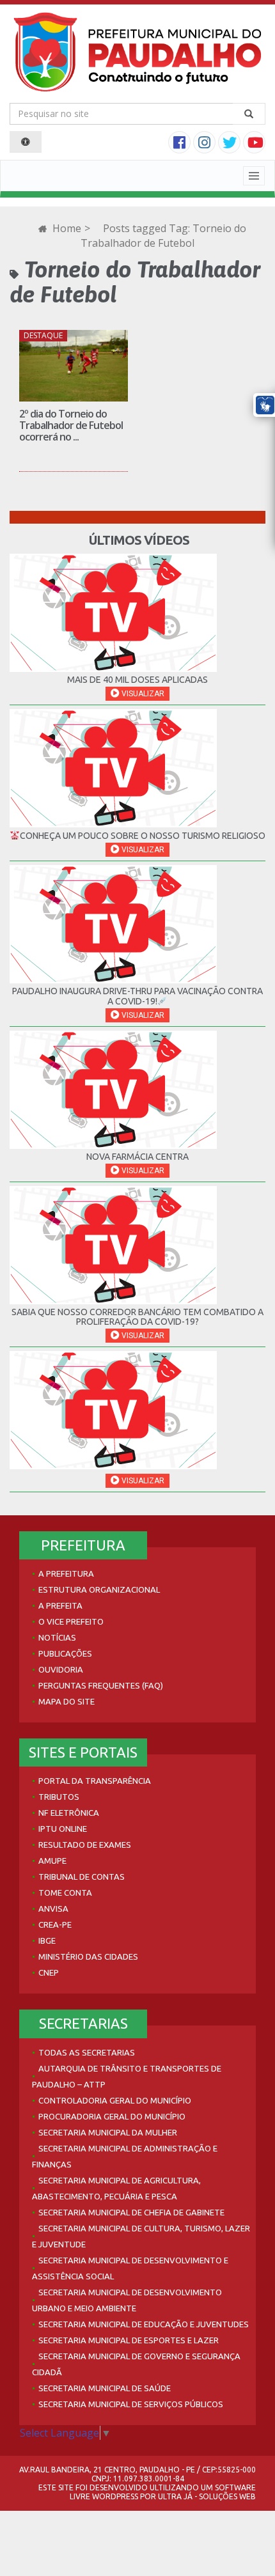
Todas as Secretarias (87, 2052)
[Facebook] (181, 144)
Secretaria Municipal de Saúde (105, 2388)
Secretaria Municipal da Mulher (108, 2132)
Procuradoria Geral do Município (112, 2116)
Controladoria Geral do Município (115, 2100)
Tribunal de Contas (82, 1877)
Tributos (59, 1797)
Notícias (57, 1637)
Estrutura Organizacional (99, 1589)
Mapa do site (67, 1701)
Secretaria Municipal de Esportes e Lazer (129, 2340)
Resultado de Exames (85, 1845)
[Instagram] (206, 144)
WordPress (115, 2496)
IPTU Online (63, 1829)
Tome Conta (65, 1893)
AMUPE (52, 1861)
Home (66, 228)
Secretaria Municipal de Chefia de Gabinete (131, 2212)
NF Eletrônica (69, 1813)
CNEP (49, 1972)
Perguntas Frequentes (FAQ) (101, 1685)
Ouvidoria (61, 1669)
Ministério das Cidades (88, 1956)
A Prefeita (60, 1605)
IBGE (47, 1940)
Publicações (65, 1653)
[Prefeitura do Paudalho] (137, 52)
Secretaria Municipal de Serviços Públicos (131, 2404)
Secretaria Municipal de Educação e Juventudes (144, 2324)
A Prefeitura (66, 1573)
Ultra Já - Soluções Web (207, 2496)
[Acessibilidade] (26, 142)
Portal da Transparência (95, 1781)
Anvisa (53, 1909)
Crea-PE (55, 1924)
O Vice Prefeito (71, 1621)
